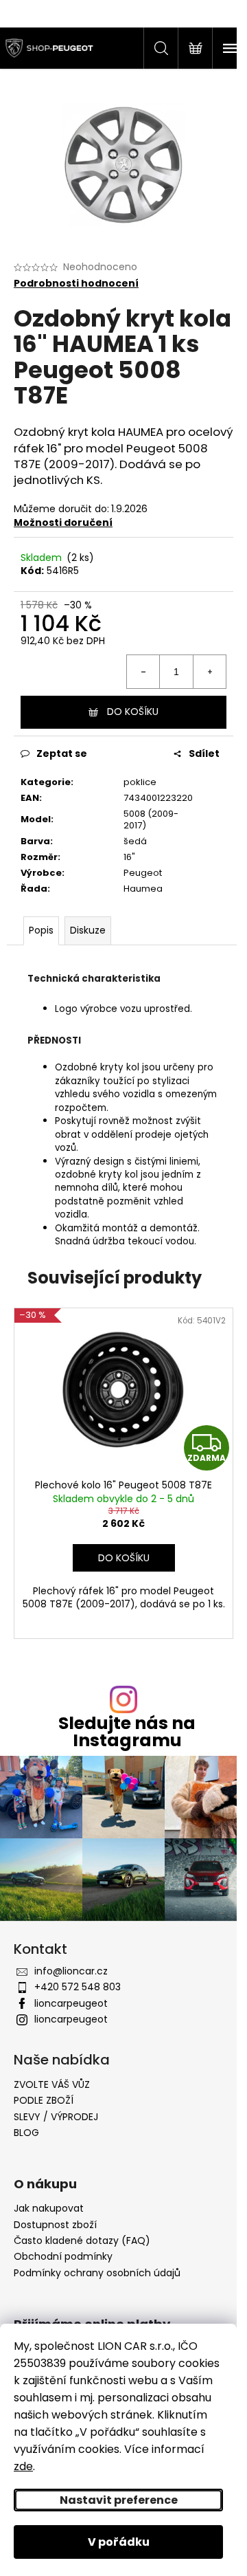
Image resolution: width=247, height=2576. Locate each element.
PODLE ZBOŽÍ (44, 2100)
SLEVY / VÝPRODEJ (56, 2117)
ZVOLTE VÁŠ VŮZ (52, 2084)
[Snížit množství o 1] (143, 672)
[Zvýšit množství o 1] (209, 672)
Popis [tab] (41, 930)
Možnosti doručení (63, 522)
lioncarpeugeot (71, 2003)
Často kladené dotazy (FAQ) (82, 2241)
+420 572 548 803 (78, 1987)
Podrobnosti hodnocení (76, 284)
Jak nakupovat (49, 2209)
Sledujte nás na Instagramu (127, 1732)
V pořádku (119, 2542)
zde (23, 2466)
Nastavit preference (119, 2500)
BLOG (26, 2133)
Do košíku (133, 712)
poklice (140, 782)
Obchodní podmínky (63, 2257)
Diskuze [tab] (88, 930)
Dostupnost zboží (55, 2225)
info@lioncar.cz (71, 1971)
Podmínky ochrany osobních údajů (97, 2273)
